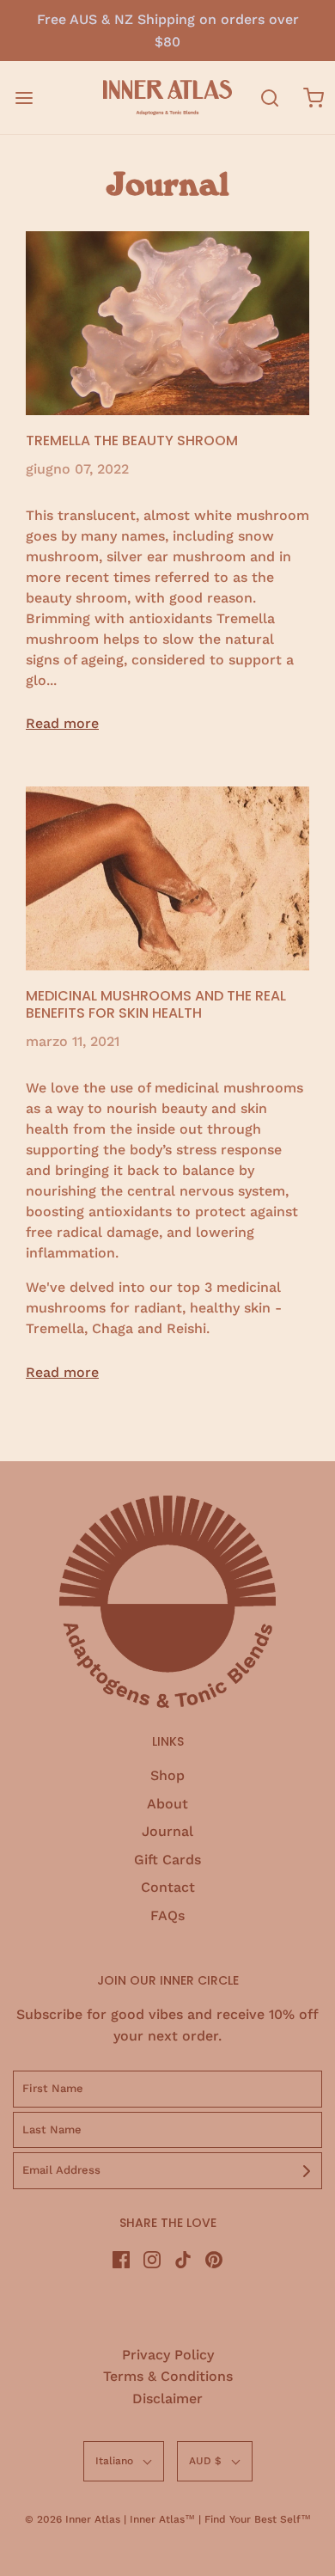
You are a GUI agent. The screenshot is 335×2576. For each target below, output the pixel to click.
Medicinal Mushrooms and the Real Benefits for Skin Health (156, 1004)
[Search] (270, 98)
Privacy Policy (168, 2355)
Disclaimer (167, 2399)
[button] (124, 2461)
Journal (167, 1831)
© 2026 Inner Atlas (74, 2519)
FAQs (167, 1915)
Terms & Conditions (168, 2376)
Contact (168, 1887)
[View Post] (167, 323)
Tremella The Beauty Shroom (132, 441)
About (167, 1804)
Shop (167, 1775)
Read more (62, 723)
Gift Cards (167, 1860)
